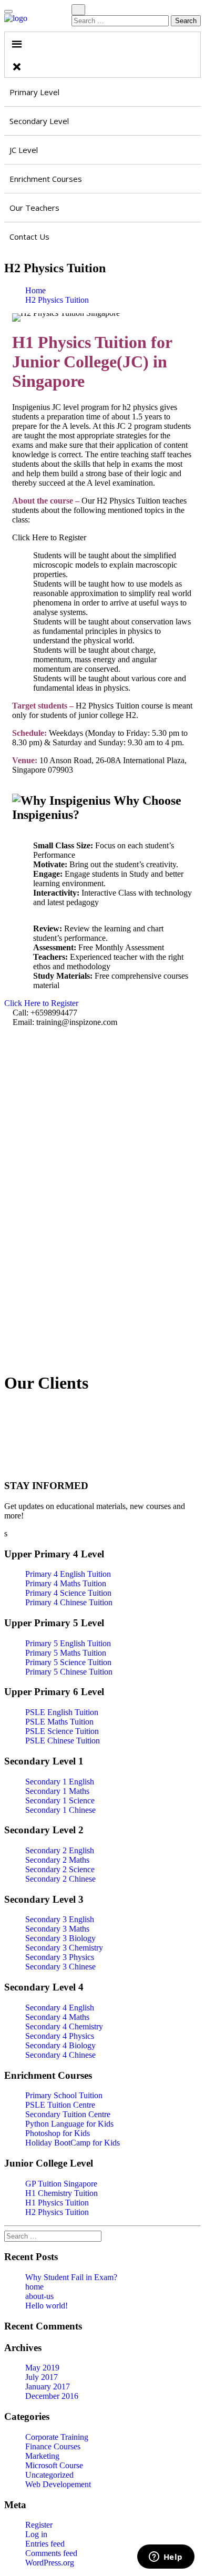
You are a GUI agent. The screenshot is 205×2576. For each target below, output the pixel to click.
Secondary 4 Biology (60, 2045)
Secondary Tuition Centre (68, 2114)
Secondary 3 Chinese (60, 1967)
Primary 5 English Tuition (68, 1643)
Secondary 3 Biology (60, 1938)
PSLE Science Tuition (62, 1731)
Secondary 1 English (60, 1782)
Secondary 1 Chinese (60, 1810)
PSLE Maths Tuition (59, 1722)
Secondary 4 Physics (60, 2036)
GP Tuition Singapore (61, 2184)
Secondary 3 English (60, 1919)
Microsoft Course (54, 2465)
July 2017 (42, 2377)
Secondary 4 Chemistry (64, 2026)
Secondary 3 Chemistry (64, 1948)
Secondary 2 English (60, 1850)
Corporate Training (57, 2437)
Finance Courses (53, 2446)
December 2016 (52, 2396)
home (34, 2287)
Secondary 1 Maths (57, 1791)
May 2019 (42, 2368)
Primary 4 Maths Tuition (66, 1583)
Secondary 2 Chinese (60, 1879)
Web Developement (58, 2484)
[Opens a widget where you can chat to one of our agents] (166, 2558)
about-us (39, 2296)
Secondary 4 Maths (57, 2017)
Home (35, 290)
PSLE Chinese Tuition (63, 1741)
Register (39, 2525)
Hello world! (47, 2306)
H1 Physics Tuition (57, 2203)
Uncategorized (49, 2475)
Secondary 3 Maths (57, 1929)
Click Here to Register (42, 1003)
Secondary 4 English (60, 2008)
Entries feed (45, 2544)
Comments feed (51, 2553)
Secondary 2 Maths (57, 1860)
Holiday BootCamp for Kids (73, 2143)
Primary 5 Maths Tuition (66, 1653)
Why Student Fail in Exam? (71, 2277)
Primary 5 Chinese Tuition (69, 1672)
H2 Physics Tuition (57, 300)
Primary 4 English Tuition (68, 1574)
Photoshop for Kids (58, 2133)
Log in (36, 2534)
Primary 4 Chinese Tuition (69, 1602)
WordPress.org (50, 2563)
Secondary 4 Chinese (60, 2055)
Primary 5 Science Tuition (68, 1662)
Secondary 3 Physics (60, 1957)
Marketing (42, 2456)
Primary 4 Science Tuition (68, 1593)
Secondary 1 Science (60, 1800)
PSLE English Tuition (62, 1712)
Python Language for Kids (69, 2124)
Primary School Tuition (64, 2095)
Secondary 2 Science (60, 1869)
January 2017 (48, 2387)
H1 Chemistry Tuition (61, 2193)
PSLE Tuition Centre (60, 2105)
